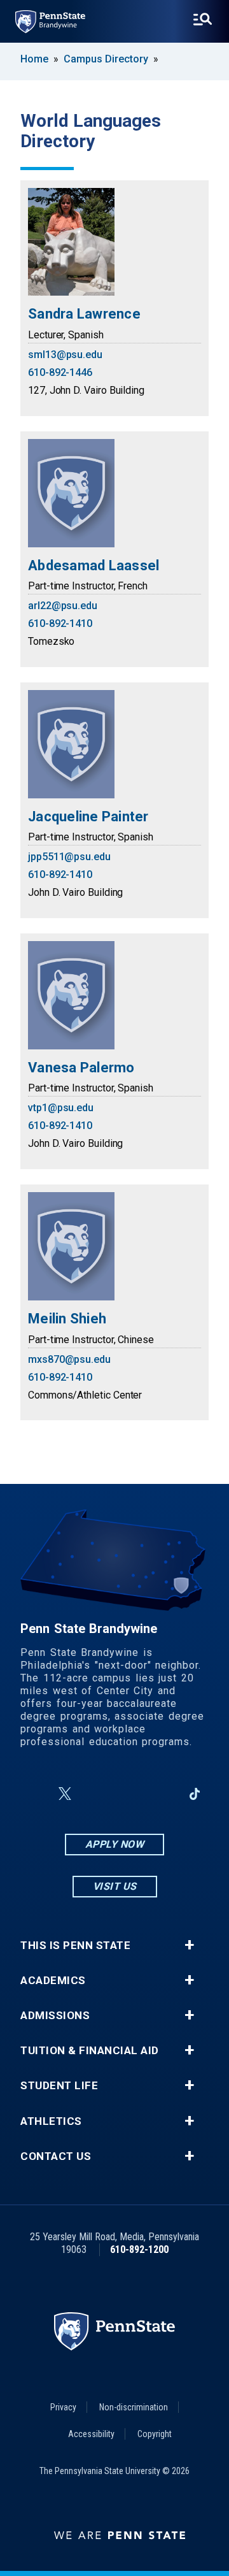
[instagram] (95, 1794)
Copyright (155, 2434)
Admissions (55, 2016)
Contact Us (56, 2156)
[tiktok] (195, 1794)
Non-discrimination (134, 2407)
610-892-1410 (60, 623)
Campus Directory (106, 59)
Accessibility (91, 2434)
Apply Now (115, 1844)
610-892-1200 (139, 2249)
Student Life (59, 2086)
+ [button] (189, 1945)
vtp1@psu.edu (61, 1108)
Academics (53, 1981)
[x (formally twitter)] (65, 1794)
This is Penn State (75, 1946)
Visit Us (115, 1886)
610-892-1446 (60, 372)
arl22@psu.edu (63, 606)
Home (34, 59)
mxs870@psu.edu (69, 1359)
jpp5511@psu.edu (69, 857)
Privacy (63, 2407)
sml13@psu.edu (65, 355)
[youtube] (128, 1794)
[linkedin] (162, 1794)
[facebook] (34, 1794)
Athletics (51, 2121)
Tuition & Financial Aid (90, 2051)
